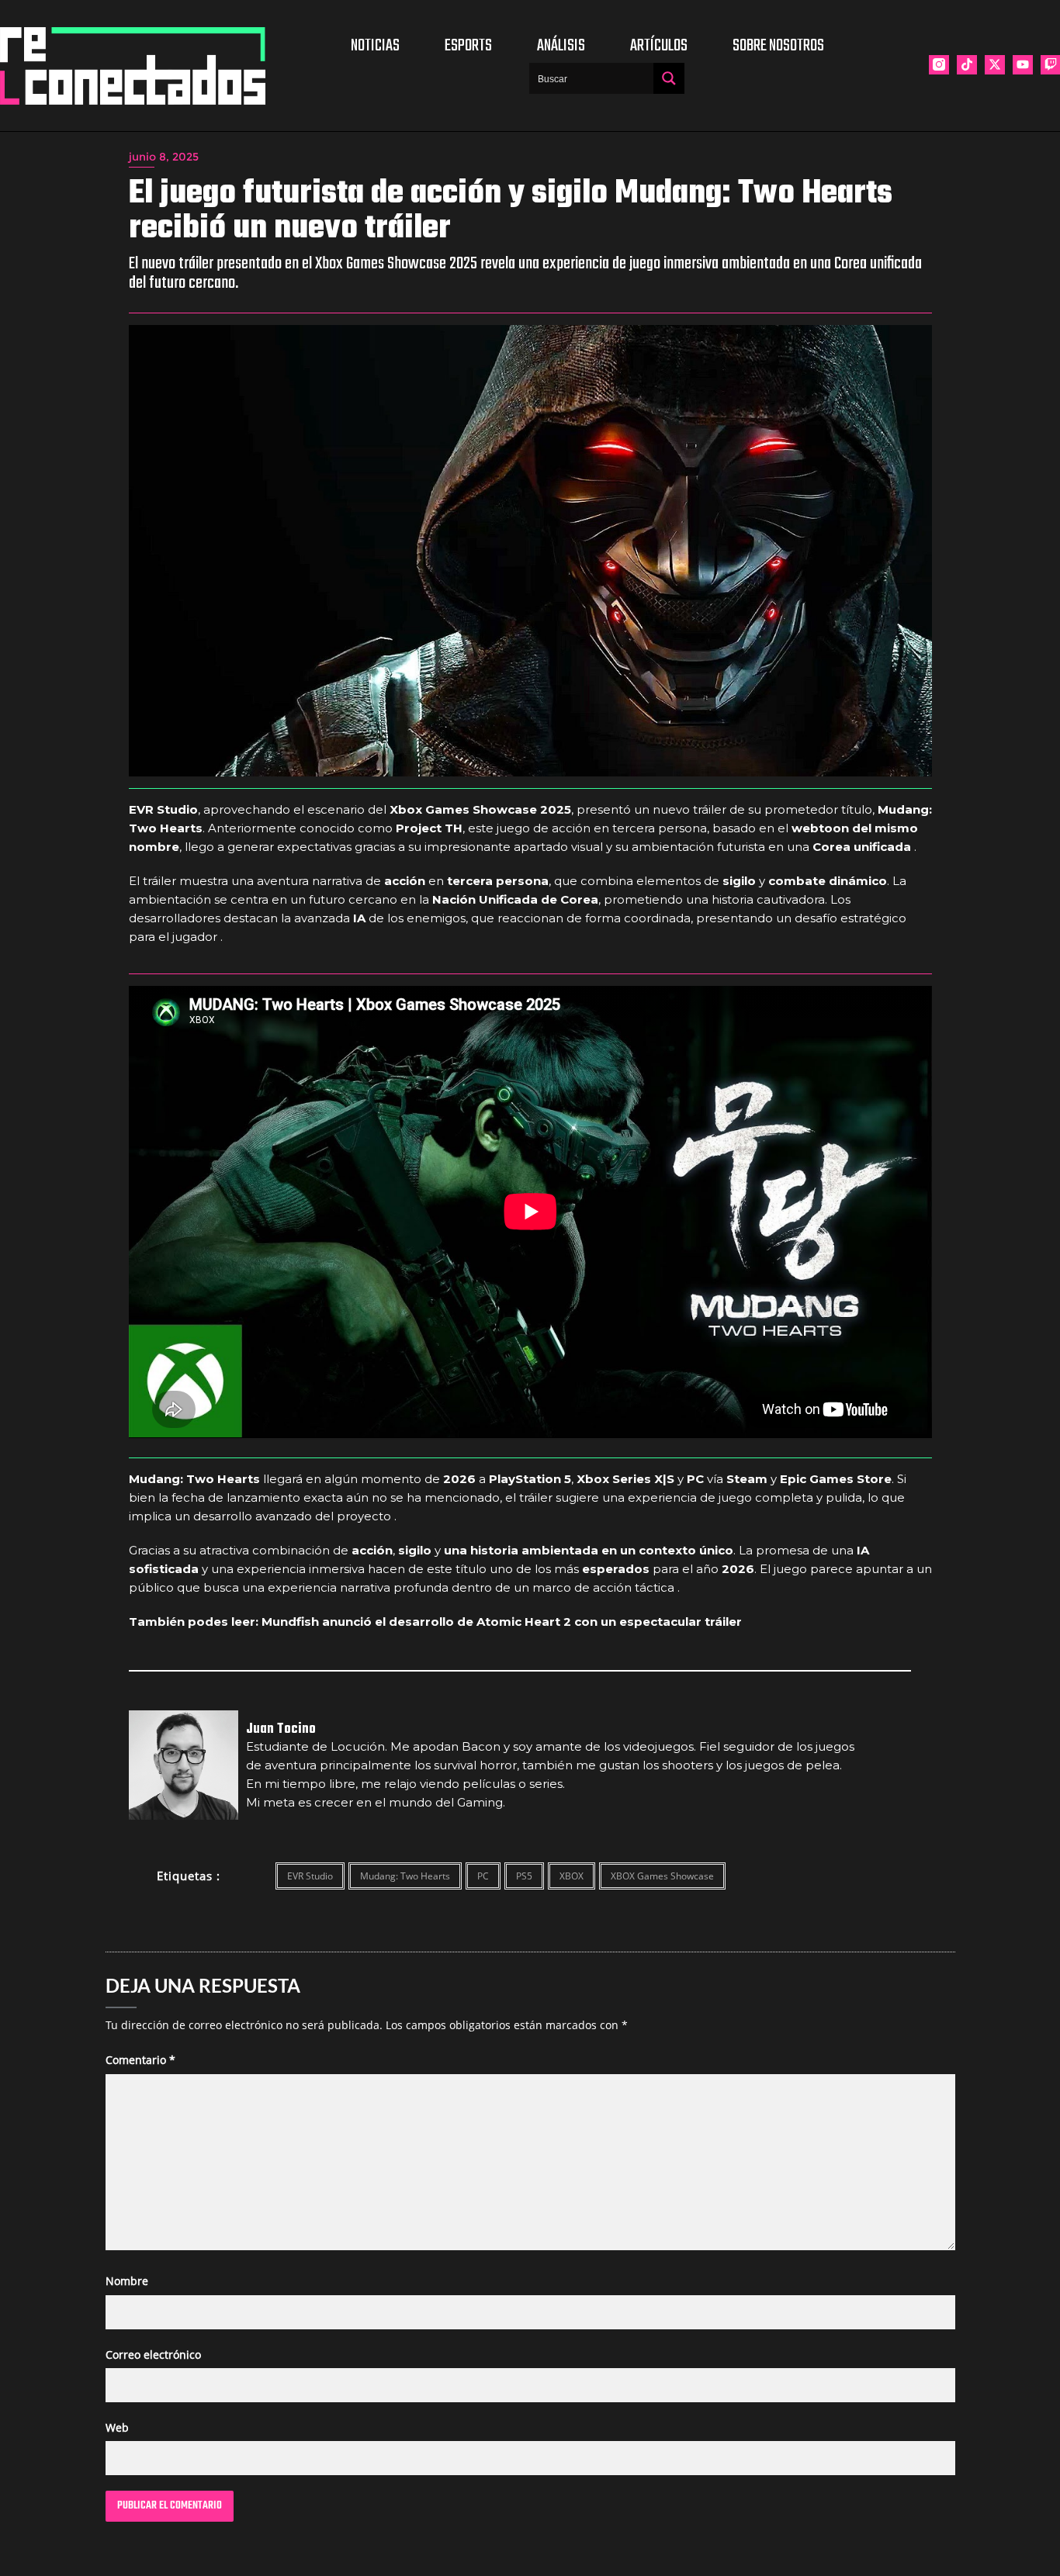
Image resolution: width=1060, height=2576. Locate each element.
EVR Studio (310, 1876)
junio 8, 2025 (164, 157)
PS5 (524, 1876)
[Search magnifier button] (669, 78)
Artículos (659, 46)
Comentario (140, 2060)
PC (483, 1876)
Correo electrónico (153, 2355)
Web (117, 2427)
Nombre (127, 2281)
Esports (468, 46)
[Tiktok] (967, 65)
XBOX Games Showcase (662, 1876)
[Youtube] (1023, 65)
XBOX (572, 1876)
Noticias (375, 46)
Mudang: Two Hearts (405, 1876)
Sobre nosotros (778, 46)
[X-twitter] (995, 65)
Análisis (561, 46)
